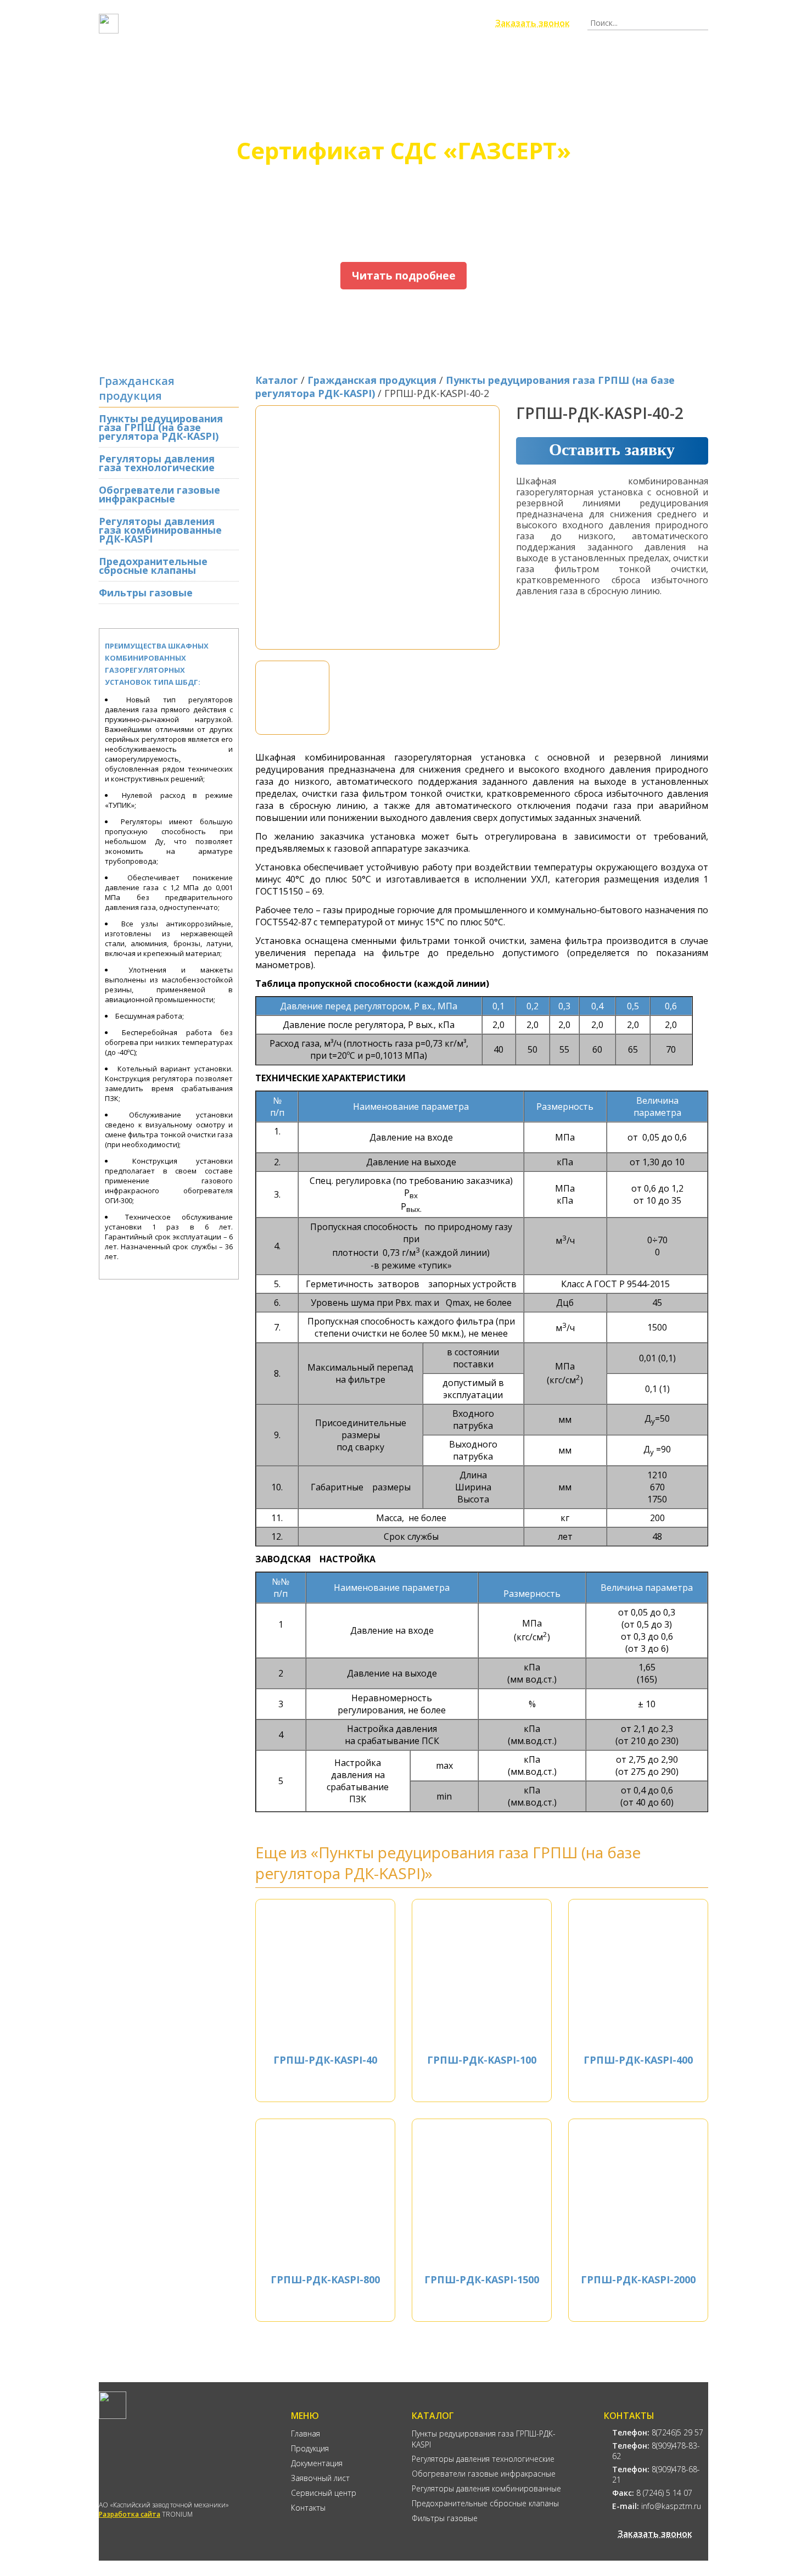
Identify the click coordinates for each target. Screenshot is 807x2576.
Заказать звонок (533, 23)
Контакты (652, 60)
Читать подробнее (404, 276)
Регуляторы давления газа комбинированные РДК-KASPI (160, 530)
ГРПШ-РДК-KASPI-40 (325, 2060)
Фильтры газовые (146, 593)
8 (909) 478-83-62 (351, 23)
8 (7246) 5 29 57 (267, 23)
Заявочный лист (439, 60)
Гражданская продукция (372, 380)
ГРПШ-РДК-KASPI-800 (325, 2279)
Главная (151, 60)
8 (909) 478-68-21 (438, 23)
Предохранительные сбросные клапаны (153, 566)
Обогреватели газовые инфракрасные (159, 494)
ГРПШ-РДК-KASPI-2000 (638, 2279)
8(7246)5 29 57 (658, 2432)
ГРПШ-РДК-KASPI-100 (482, 2060)
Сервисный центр (553, 60)
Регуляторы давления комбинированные (486, 2488)
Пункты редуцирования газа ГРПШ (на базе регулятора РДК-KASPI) (161, 427)
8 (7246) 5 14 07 (652, 2493)
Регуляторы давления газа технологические (157, 463)
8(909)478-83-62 (656, 2451)
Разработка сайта (130, 2514)
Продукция (232, 60)
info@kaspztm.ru (657, 2506)
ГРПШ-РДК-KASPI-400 (638, 2060)
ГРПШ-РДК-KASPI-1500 (482, 2279)
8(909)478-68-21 (656, 2474)
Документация (330, 60)
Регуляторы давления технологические (483, 2459)
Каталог (277, 380)
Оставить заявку (612, 449)
